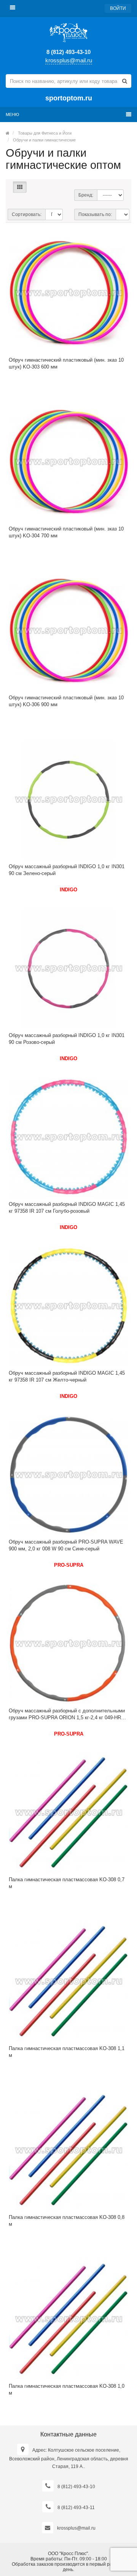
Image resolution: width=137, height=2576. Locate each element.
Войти (118, 8)
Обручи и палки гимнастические (44, 140)
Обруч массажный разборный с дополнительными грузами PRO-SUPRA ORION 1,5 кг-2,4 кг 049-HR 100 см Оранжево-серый (67, 1714)
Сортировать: (27, 214)
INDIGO (68, 890)
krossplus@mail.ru (69, 60)
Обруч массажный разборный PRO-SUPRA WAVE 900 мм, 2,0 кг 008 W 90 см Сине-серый (66, 1545)
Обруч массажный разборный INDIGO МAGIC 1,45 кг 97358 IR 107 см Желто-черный (67, 1376)
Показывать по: (95, 214)
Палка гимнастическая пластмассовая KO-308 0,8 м (67, 2221)
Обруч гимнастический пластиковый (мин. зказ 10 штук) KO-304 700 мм (66, 532)
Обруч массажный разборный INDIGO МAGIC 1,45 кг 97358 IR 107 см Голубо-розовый (67, 1208)
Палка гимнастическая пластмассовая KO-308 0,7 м (67, 1883)
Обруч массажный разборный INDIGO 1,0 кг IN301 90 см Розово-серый (67, 1039)
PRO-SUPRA (69, 1565)
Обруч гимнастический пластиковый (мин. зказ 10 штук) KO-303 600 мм (66, 363)
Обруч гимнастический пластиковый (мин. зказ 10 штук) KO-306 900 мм (66, 701)
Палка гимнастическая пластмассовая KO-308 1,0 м (67, 2389)
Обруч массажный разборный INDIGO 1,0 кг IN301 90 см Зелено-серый (67, 870)
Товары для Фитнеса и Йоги (45, 133)
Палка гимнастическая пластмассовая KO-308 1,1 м (67, 2052)
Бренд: (86, 195)
